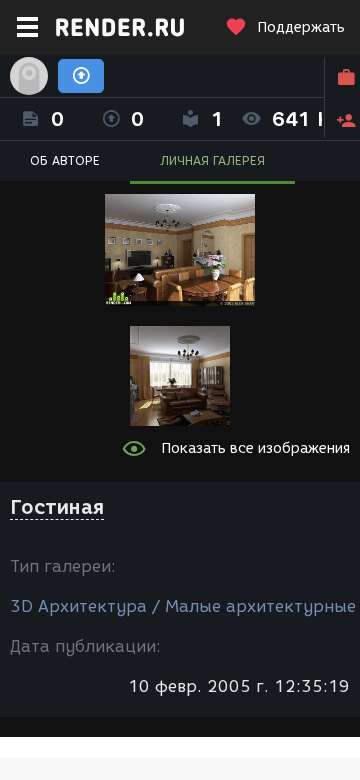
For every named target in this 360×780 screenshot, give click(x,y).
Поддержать (301, 27)
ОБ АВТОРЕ (65, 160)
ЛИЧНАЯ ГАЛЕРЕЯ (212, 160)
